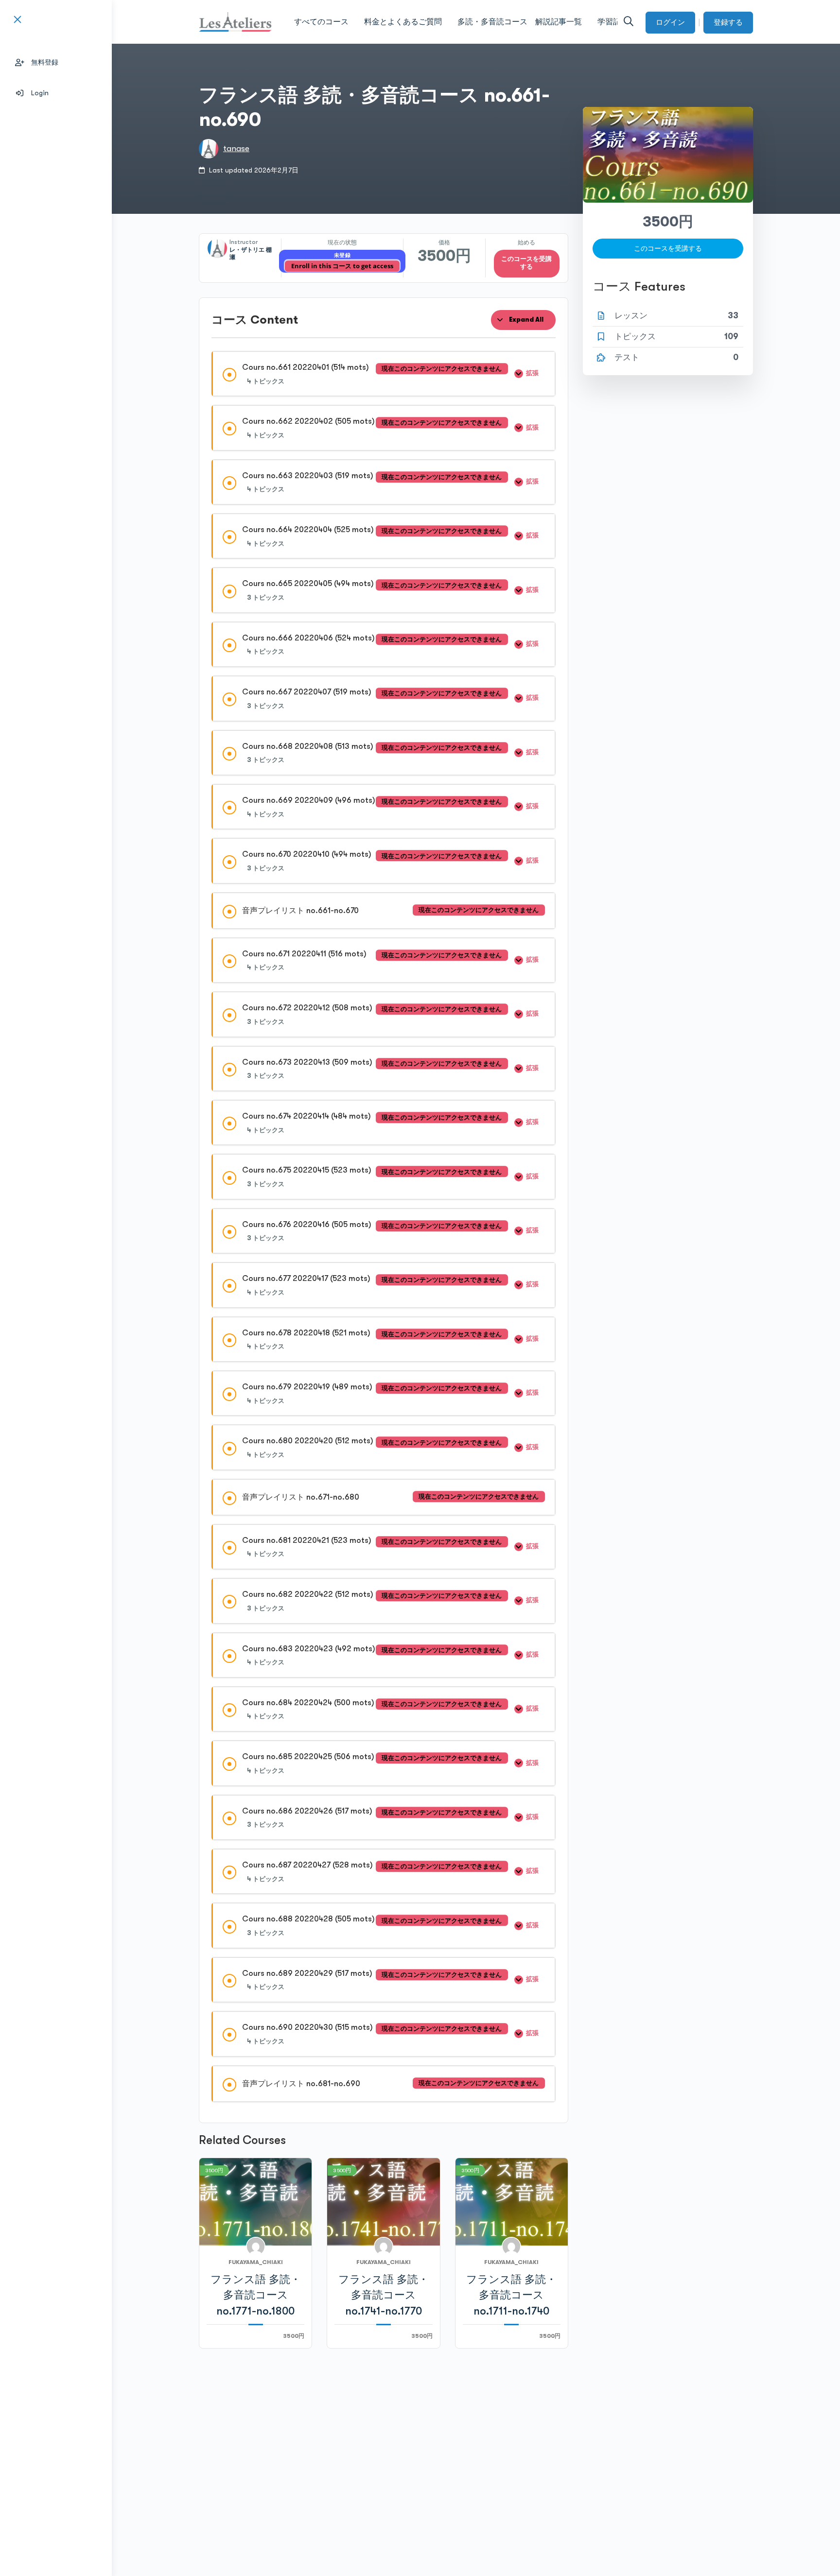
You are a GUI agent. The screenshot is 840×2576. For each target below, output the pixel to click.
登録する (728, 22)
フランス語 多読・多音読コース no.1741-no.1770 (384, 2295)
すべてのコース (321, 22)
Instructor (244, 242)
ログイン (670, 22)
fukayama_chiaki (256, 2262)
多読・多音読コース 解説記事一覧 (520, 22)
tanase (236, 148)
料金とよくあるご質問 (403, 22)
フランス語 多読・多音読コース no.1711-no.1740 (511, 2295)
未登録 (342, 255)
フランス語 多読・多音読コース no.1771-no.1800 (256, 2295)
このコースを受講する (526, 263)
